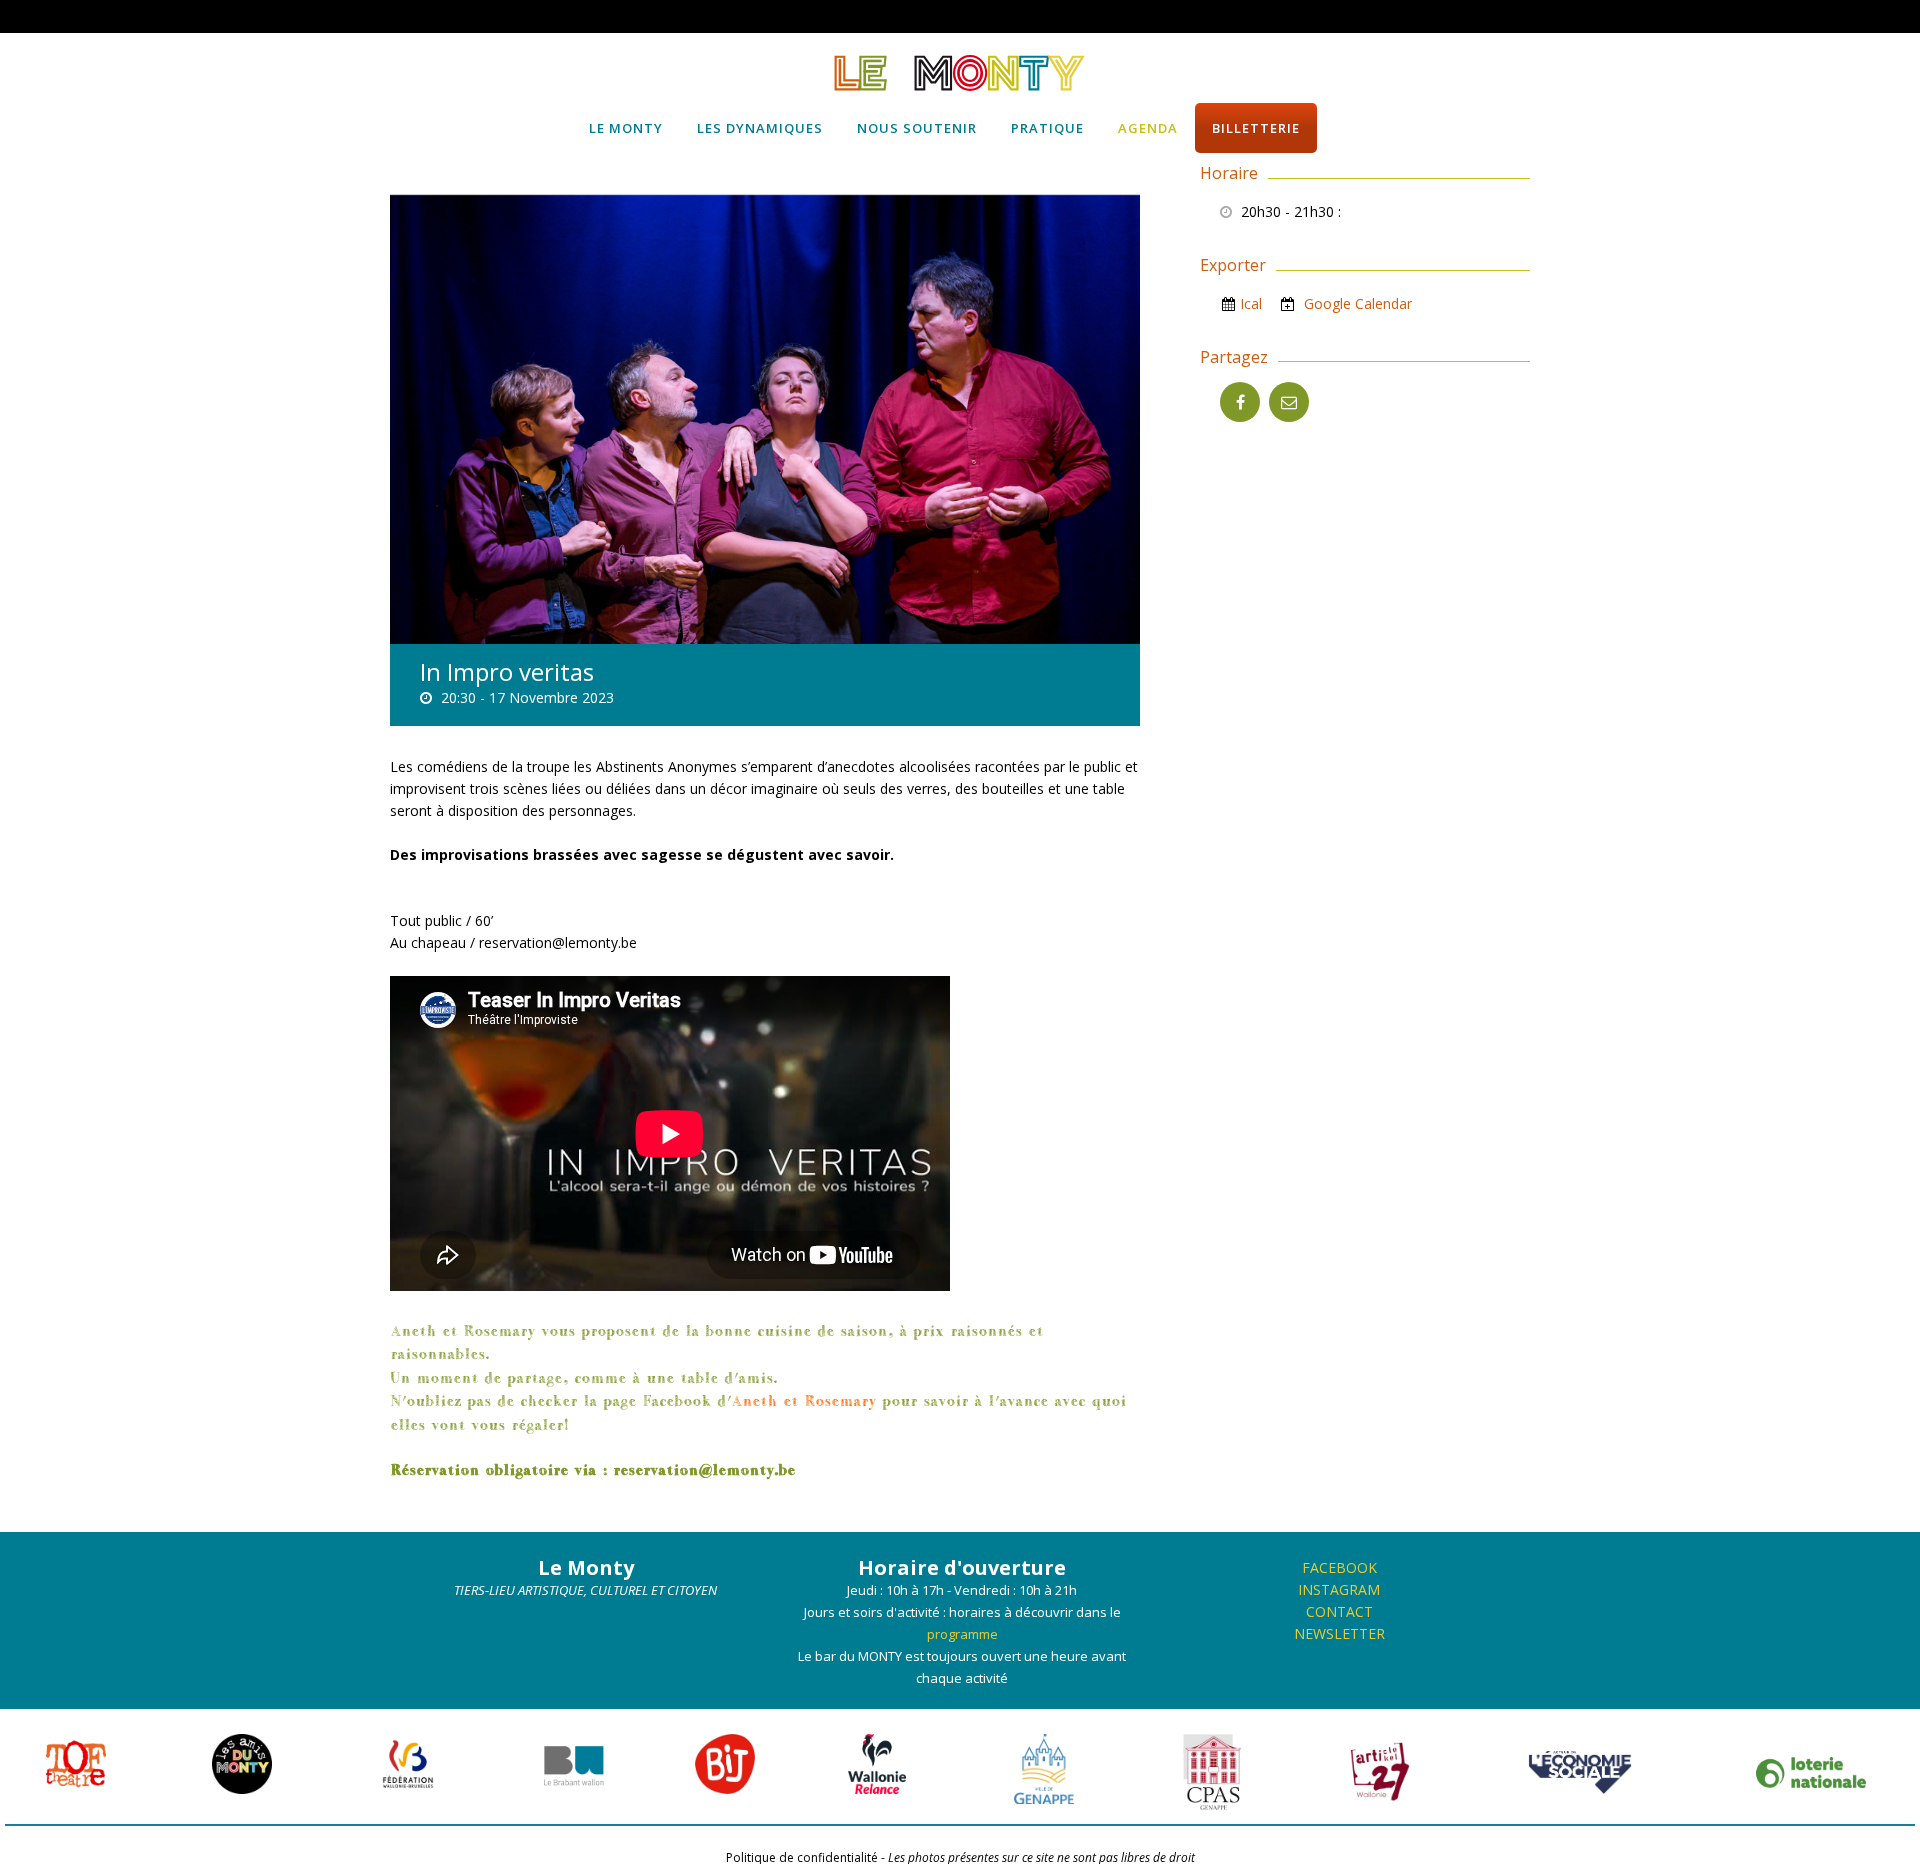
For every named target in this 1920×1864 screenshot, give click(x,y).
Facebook (1339, 1567)
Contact (1339, 1611)
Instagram (1339, 1589)
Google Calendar (1356, 303)
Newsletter (1339, 1633)
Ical (1251, 303)
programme (962, 1634)
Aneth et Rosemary (803, 1400)
